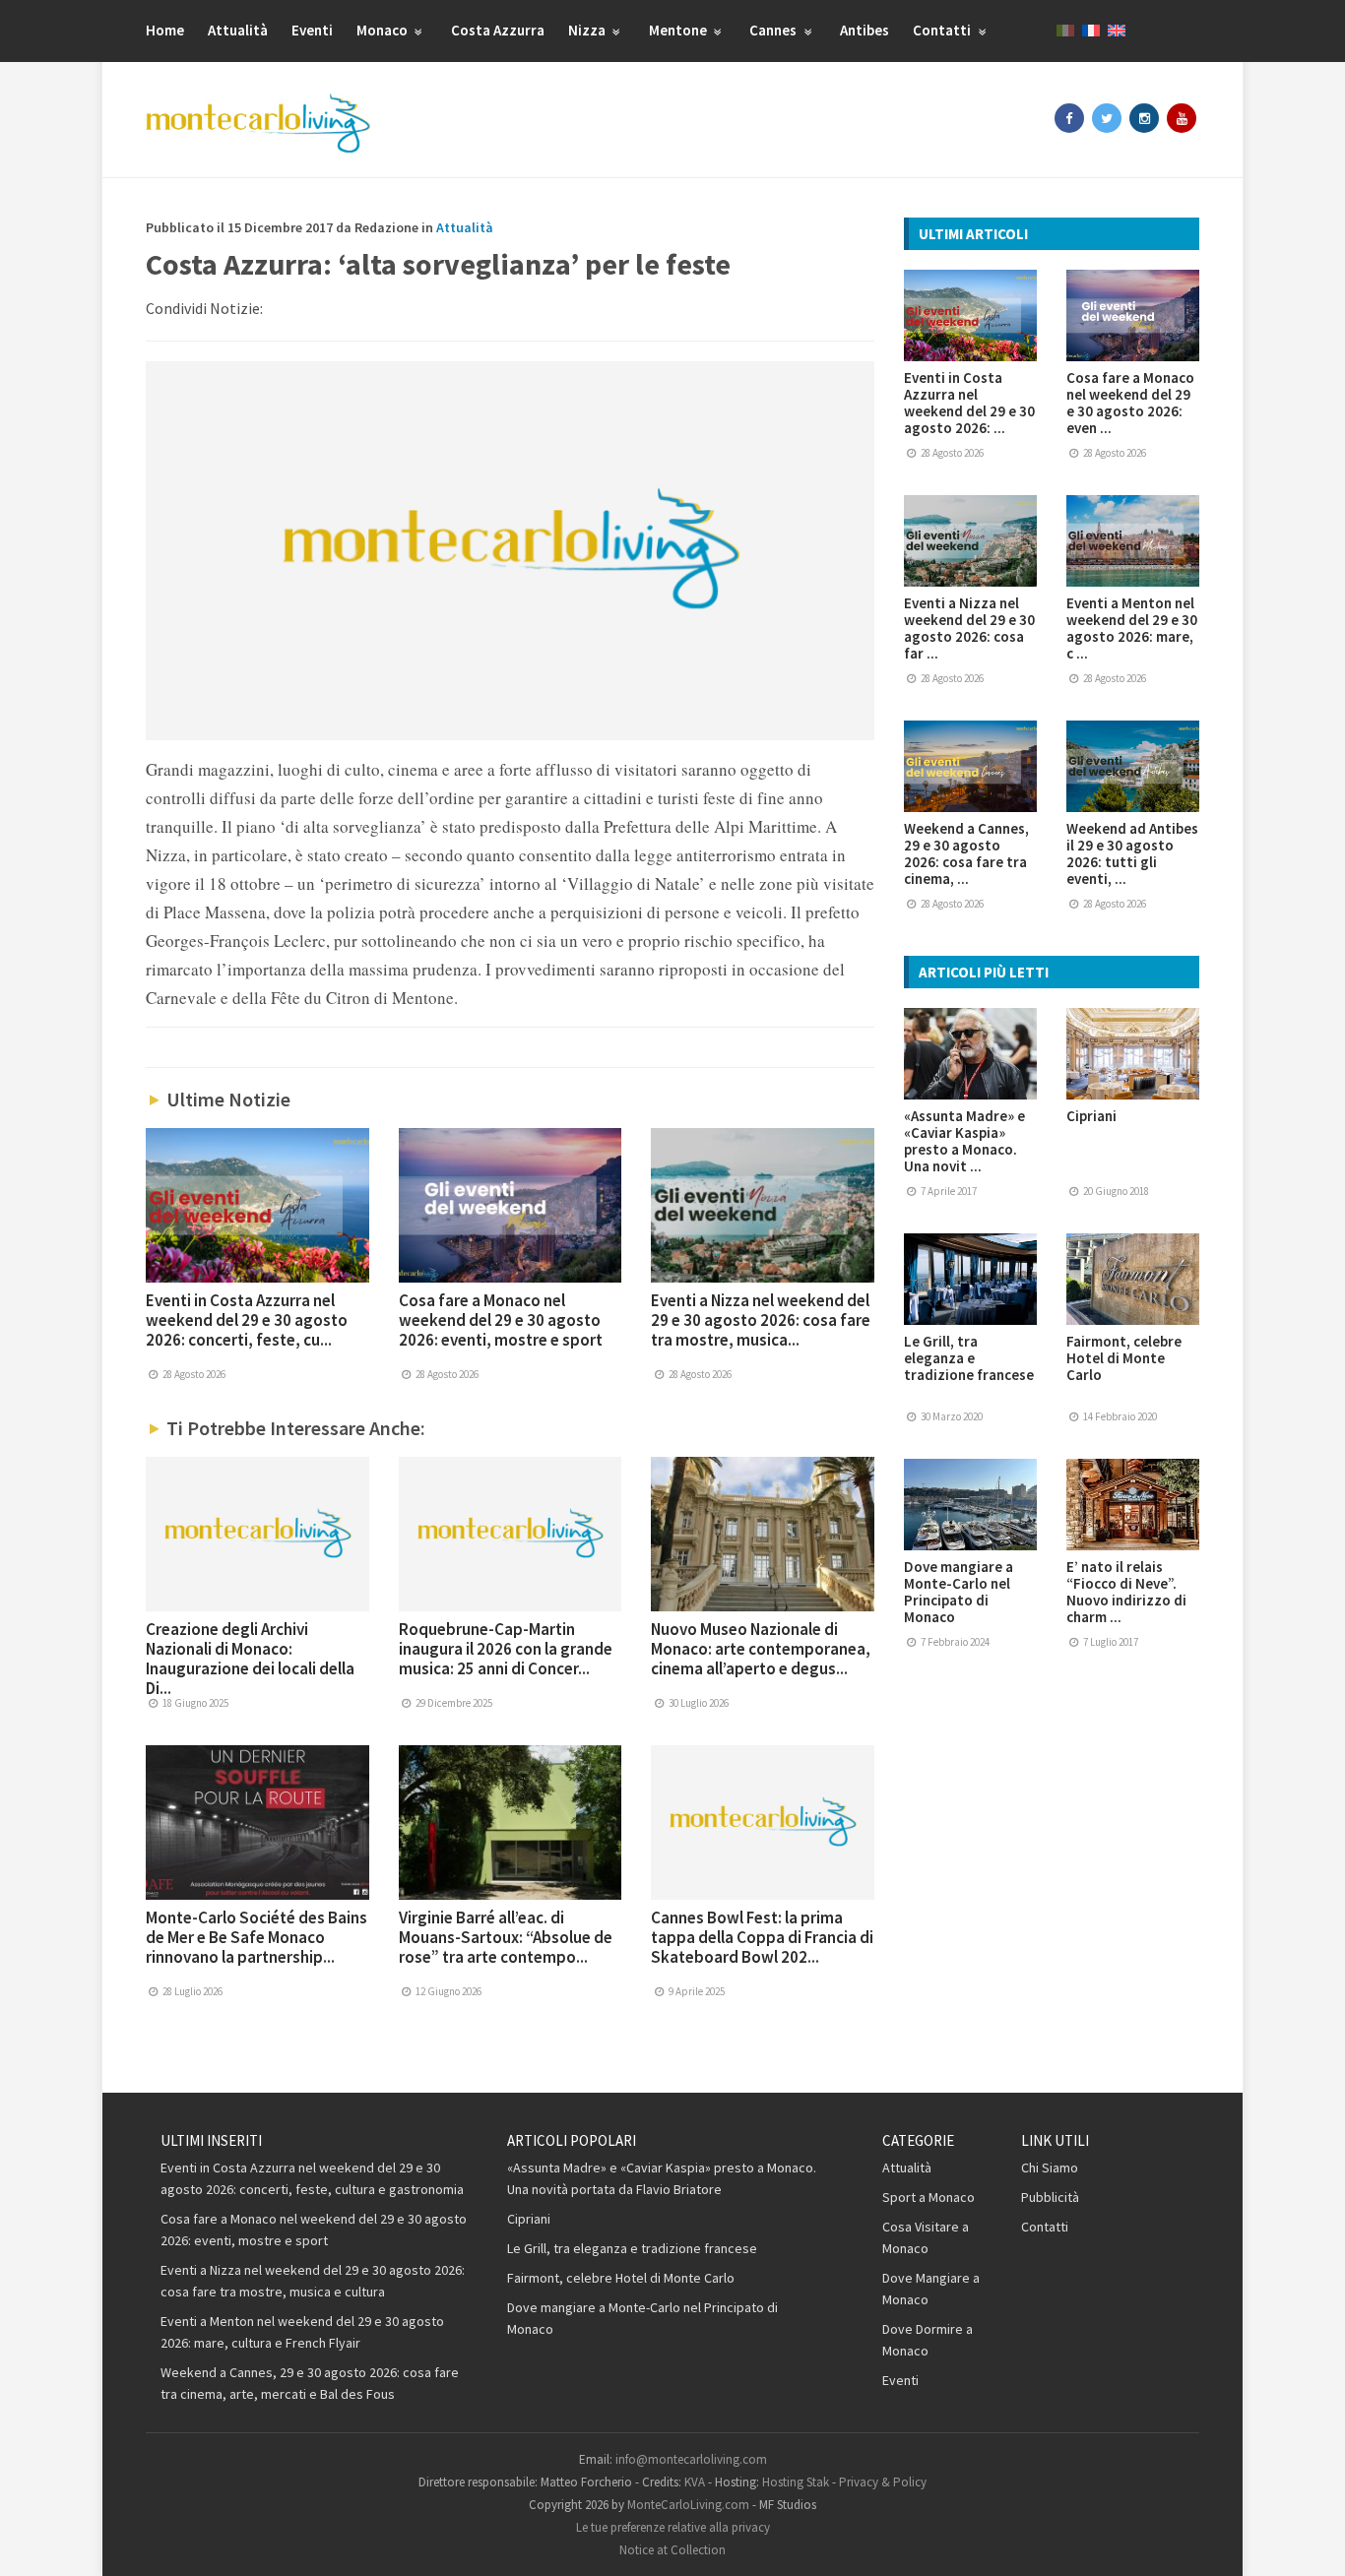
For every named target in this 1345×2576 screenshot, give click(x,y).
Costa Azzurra (498, 30)
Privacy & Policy (883, 2482)
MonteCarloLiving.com (688, 2505)
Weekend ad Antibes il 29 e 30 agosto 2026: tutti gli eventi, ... (1132, 853)
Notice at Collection (672, 2550)
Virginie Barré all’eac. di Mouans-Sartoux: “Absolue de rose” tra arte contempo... (506, 1937)
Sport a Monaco (929, 2197)
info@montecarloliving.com (691, 2459)
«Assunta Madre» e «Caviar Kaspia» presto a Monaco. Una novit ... (964, 1141)
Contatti (943, 30)
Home (165, 30)
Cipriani (1091, 1116)
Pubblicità (1050, 2197)
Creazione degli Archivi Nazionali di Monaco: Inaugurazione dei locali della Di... (250, 1659)
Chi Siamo (1050, 2168)
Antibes (865, 30)
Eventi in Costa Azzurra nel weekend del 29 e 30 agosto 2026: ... (969, 403)
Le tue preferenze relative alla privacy (673, 2527)
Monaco (384, 30)
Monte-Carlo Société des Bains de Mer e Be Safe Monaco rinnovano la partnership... (256, 1937)
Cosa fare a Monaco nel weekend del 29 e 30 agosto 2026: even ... (1130, 403)
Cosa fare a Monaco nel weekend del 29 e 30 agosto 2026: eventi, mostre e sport (501, 1320)
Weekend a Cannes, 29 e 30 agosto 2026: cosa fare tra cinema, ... (966, 853)
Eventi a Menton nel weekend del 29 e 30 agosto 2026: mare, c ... (1132, 628)
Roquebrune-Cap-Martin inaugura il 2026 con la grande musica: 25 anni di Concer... (506, 1649)
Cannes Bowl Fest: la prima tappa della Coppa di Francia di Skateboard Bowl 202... (762, 1937)
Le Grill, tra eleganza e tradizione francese (969, 1358)
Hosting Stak (796, 2482)
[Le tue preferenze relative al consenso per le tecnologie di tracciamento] (1311, 2542)
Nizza (588, 30)
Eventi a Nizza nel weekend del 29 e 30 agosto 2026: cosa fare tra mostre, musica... (761, 1320)
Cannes (774, 30)
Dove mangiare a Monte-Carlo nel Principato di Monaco (959, 1592)
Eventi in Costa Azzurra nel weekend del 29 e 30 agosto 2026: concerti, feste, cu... (247, 1320)
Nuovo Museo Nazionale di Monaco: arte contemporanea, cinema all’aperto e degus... (761, 1649)
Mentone (679, 30)
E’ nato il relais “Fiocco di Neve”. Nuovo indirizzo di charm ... (1126, 1592)
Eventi (312, 30)
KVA (695, 2482)
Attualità (238, 30)
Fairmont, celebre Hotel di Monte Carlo (1124, 1358)
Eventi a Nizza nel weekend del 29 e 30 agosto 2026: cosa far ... (969, 628)
